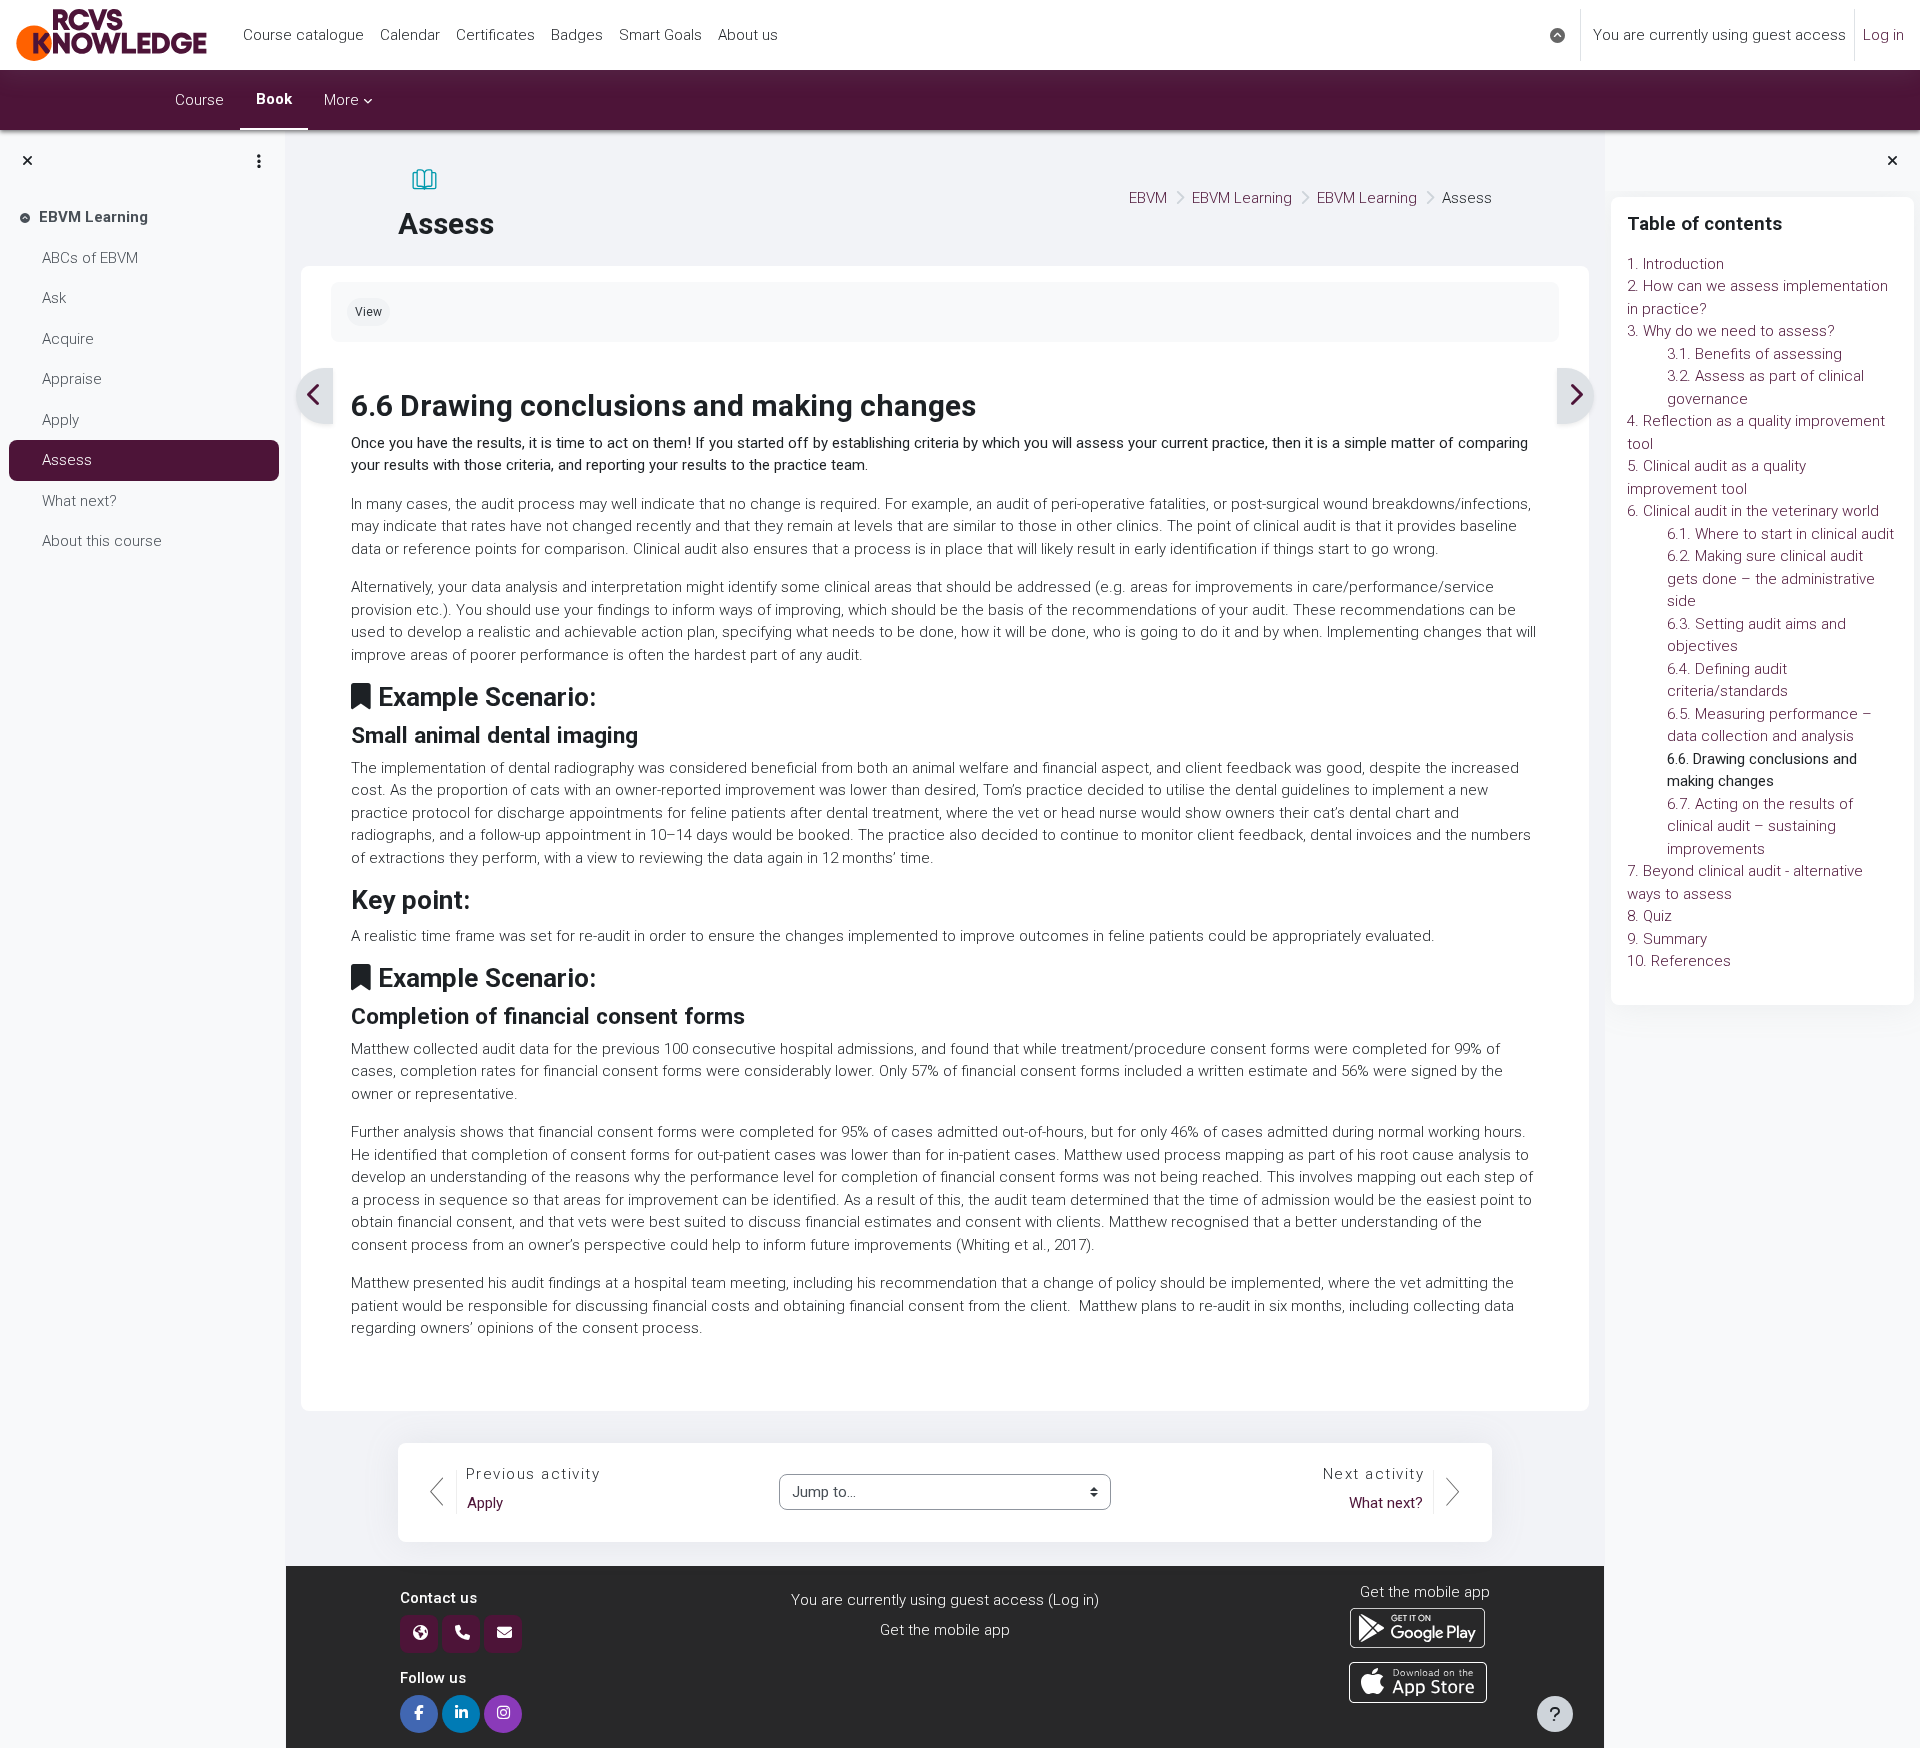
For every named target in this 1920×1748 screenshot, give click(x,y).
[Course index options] (259, 161)
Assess (67, 460)
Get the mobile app (945, 1630)
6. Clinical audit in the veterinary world (1753, 511)
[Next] (1575, 396)
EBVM (1148, 198)
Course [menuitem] (199, 100)
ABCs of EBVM (90, 258)
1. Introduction (1675, 264)
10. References (1679, 961)
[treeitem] (142, 379)
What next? (79, 501)
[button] (1557, 35)
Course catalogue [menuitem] (303, 35)
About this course (102, 541)
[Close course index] (27, 161)
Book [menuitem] (274, 99)
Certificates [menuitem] (495, 35)
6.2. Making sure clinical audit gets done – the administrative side (1771, 578)
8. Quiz (1649, 916)
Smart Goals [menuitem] (660, 35)
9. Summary (1667, 939)
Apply (60, 420)
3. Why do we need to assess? (1731, 331)
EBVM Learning (93, 217)
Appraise (72, 379)
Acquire (68, 339)
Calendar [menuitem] (410, 35)
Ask (54, 298)
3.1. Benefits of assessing (1754, 354)
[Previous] (314, 396)
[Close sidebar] (1892, 161)
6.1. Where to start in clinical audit (1780, 534)
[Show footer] (1555, 1714)
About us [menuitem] (748, 35)
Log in (1883, 35)
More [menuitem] (341, 100)
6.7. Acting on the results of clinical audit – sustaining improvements (1760, 826)
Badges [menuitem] (577, 35)
